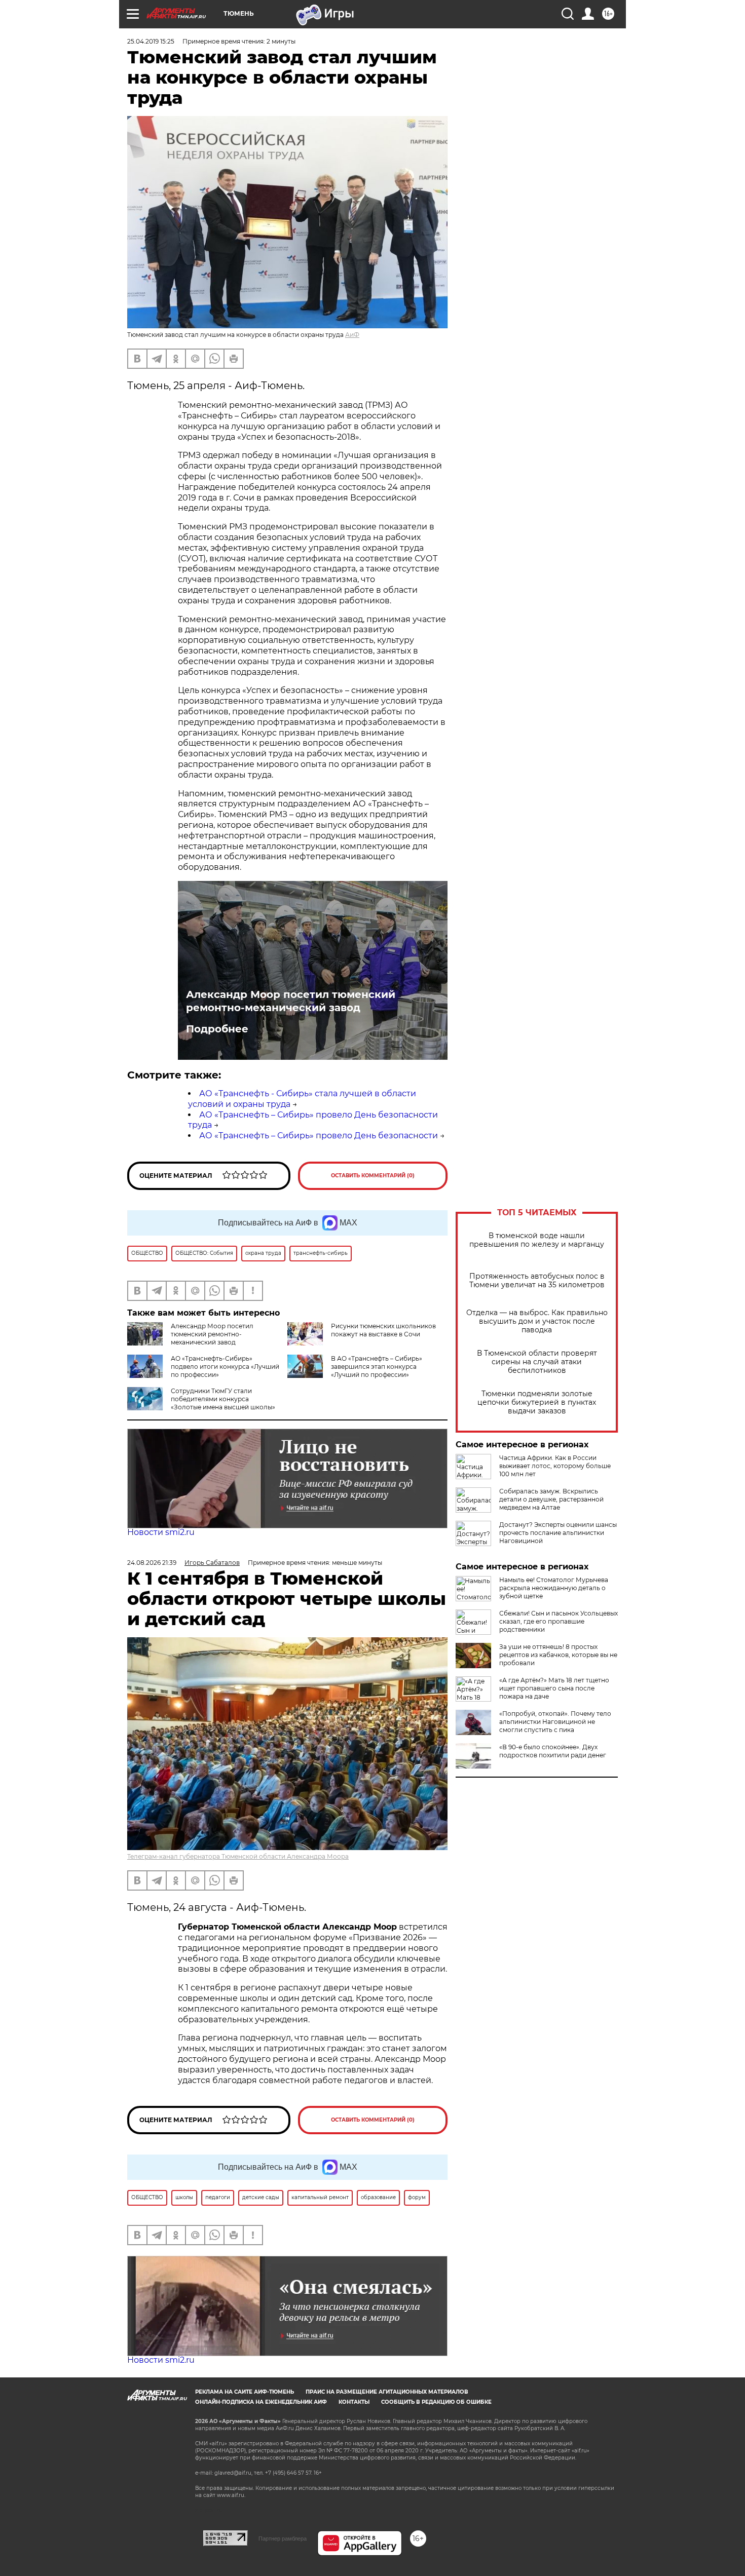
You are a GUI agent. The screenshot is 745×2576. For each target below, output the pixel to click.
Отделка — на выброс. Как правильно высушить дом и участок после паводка (537, 1321)
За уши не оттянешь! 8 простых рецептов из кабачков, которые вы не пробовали (558, 1655)
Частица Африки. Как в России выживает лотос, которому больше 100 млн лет (555, 1466)
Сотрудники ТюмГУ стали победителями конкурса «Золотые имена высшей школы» (223, 1399)
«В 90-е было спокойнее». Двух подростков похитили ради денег (553, 1751)
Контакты (354, 2402)
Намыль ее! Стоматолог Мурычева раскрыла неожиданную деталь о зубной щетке (554, 1588)
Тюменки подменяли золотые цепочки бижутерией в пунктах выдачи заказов (537, 1402)
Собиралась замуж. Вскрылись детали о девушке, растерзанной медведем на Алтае (551, 1499)
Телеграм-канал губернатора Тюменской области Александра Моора (238, 1856)
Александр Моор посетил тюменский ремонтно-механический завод (291, 1001)
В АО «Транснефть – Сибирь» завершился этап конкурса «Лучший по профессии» (377, 1367)
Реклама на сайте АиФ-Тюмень (245, 2392)
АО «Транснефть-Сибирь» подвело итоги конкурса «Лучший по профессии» (225, 1367)
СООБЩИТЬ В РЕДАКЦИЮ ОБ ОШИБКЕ (436, 2402)
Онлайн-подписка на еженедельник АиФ (261, 2402)
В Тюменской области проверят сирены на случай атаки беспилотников (537, 1362)
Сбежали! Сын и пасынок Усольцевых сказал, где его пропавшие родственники (558, 1621)
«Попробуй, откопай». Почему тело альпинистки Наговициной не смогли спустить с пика (555, 1722)
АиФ (352, 335)
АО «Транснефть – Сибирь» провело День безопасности (319, 1136)
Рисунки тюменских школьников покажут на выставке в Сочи (383, 1330)
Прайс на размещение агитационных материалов (387, 2392)
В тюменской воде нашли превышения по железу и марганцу (537, 1240)
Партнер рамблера (283, 2539)
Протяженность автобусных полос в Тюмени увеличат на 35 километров (537, 1281)
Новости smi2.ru (161, 1532)
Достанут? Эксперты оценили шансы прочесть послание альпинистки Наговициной (558, 1533)
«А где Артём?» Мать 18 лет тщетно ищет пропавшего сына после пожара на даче (554, 1688)
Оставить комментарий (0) (373, 1176)
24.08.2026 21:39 (152, 1563)
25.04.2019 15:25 (151, 41)
